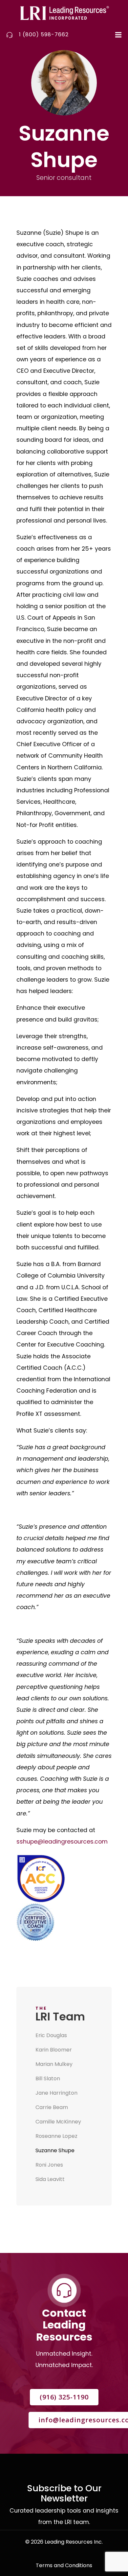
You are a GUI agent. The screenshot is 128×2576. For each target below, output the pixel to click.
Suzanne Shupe (55, 2150)
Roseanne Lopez (56, 2136)
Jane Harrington (56, 2093)
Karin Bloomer (54, 2050)
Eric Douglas (51, 2035)
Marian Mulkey (54, 2064)
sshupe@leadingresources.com (62, 1842)
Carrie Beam (52, 2107)
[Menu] (117, 35)
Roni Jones (49, 2165)
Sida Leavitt (50, 2179)
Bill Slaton (48, 2078)
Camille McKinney (58, 2122)
